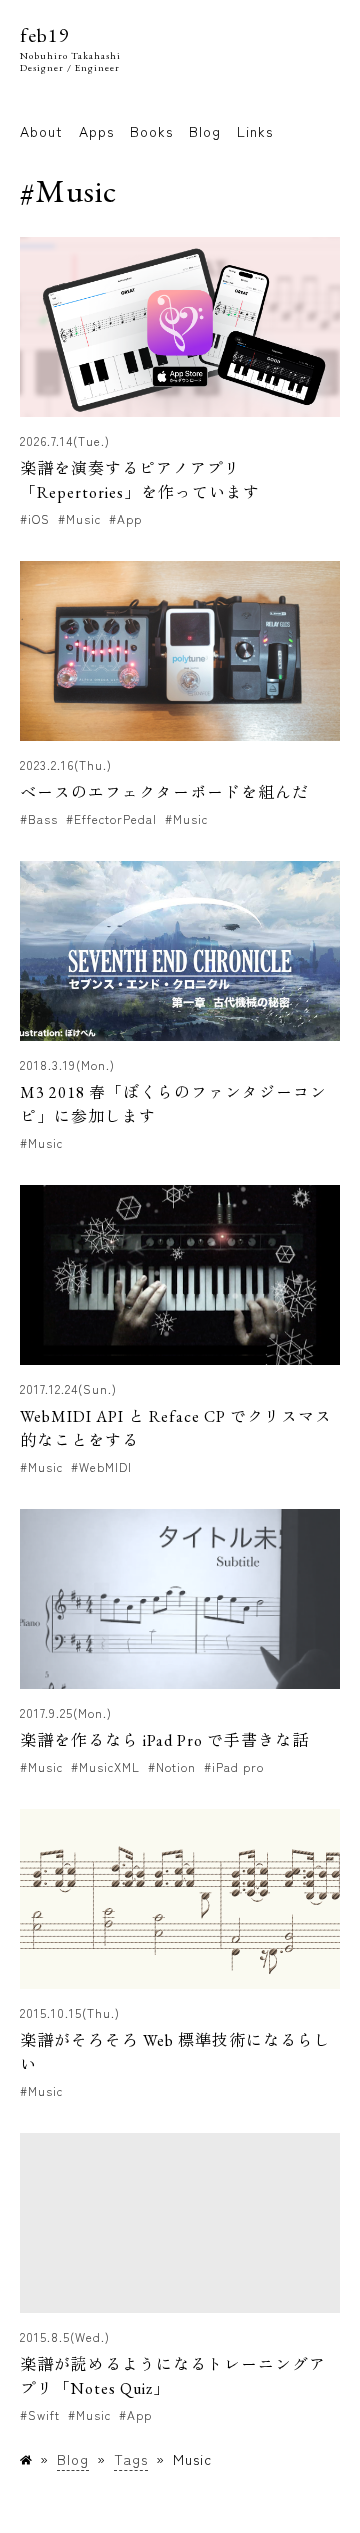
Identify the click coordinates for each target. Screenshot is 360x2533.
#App (125, 518)
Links (255, 131)
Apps (96, 131)
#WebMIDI (101, 1466)
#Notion (172, 1766)
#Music (79, 518)
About (41, 131)
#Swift (40, 2414)
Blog (205, 131)
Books (151, 131)
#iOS (35, 518)
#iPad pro (234, 1766)
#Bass (39, 818)
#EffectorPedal (111, 818)
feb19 (45, 35)
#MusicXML (105, 1766)
